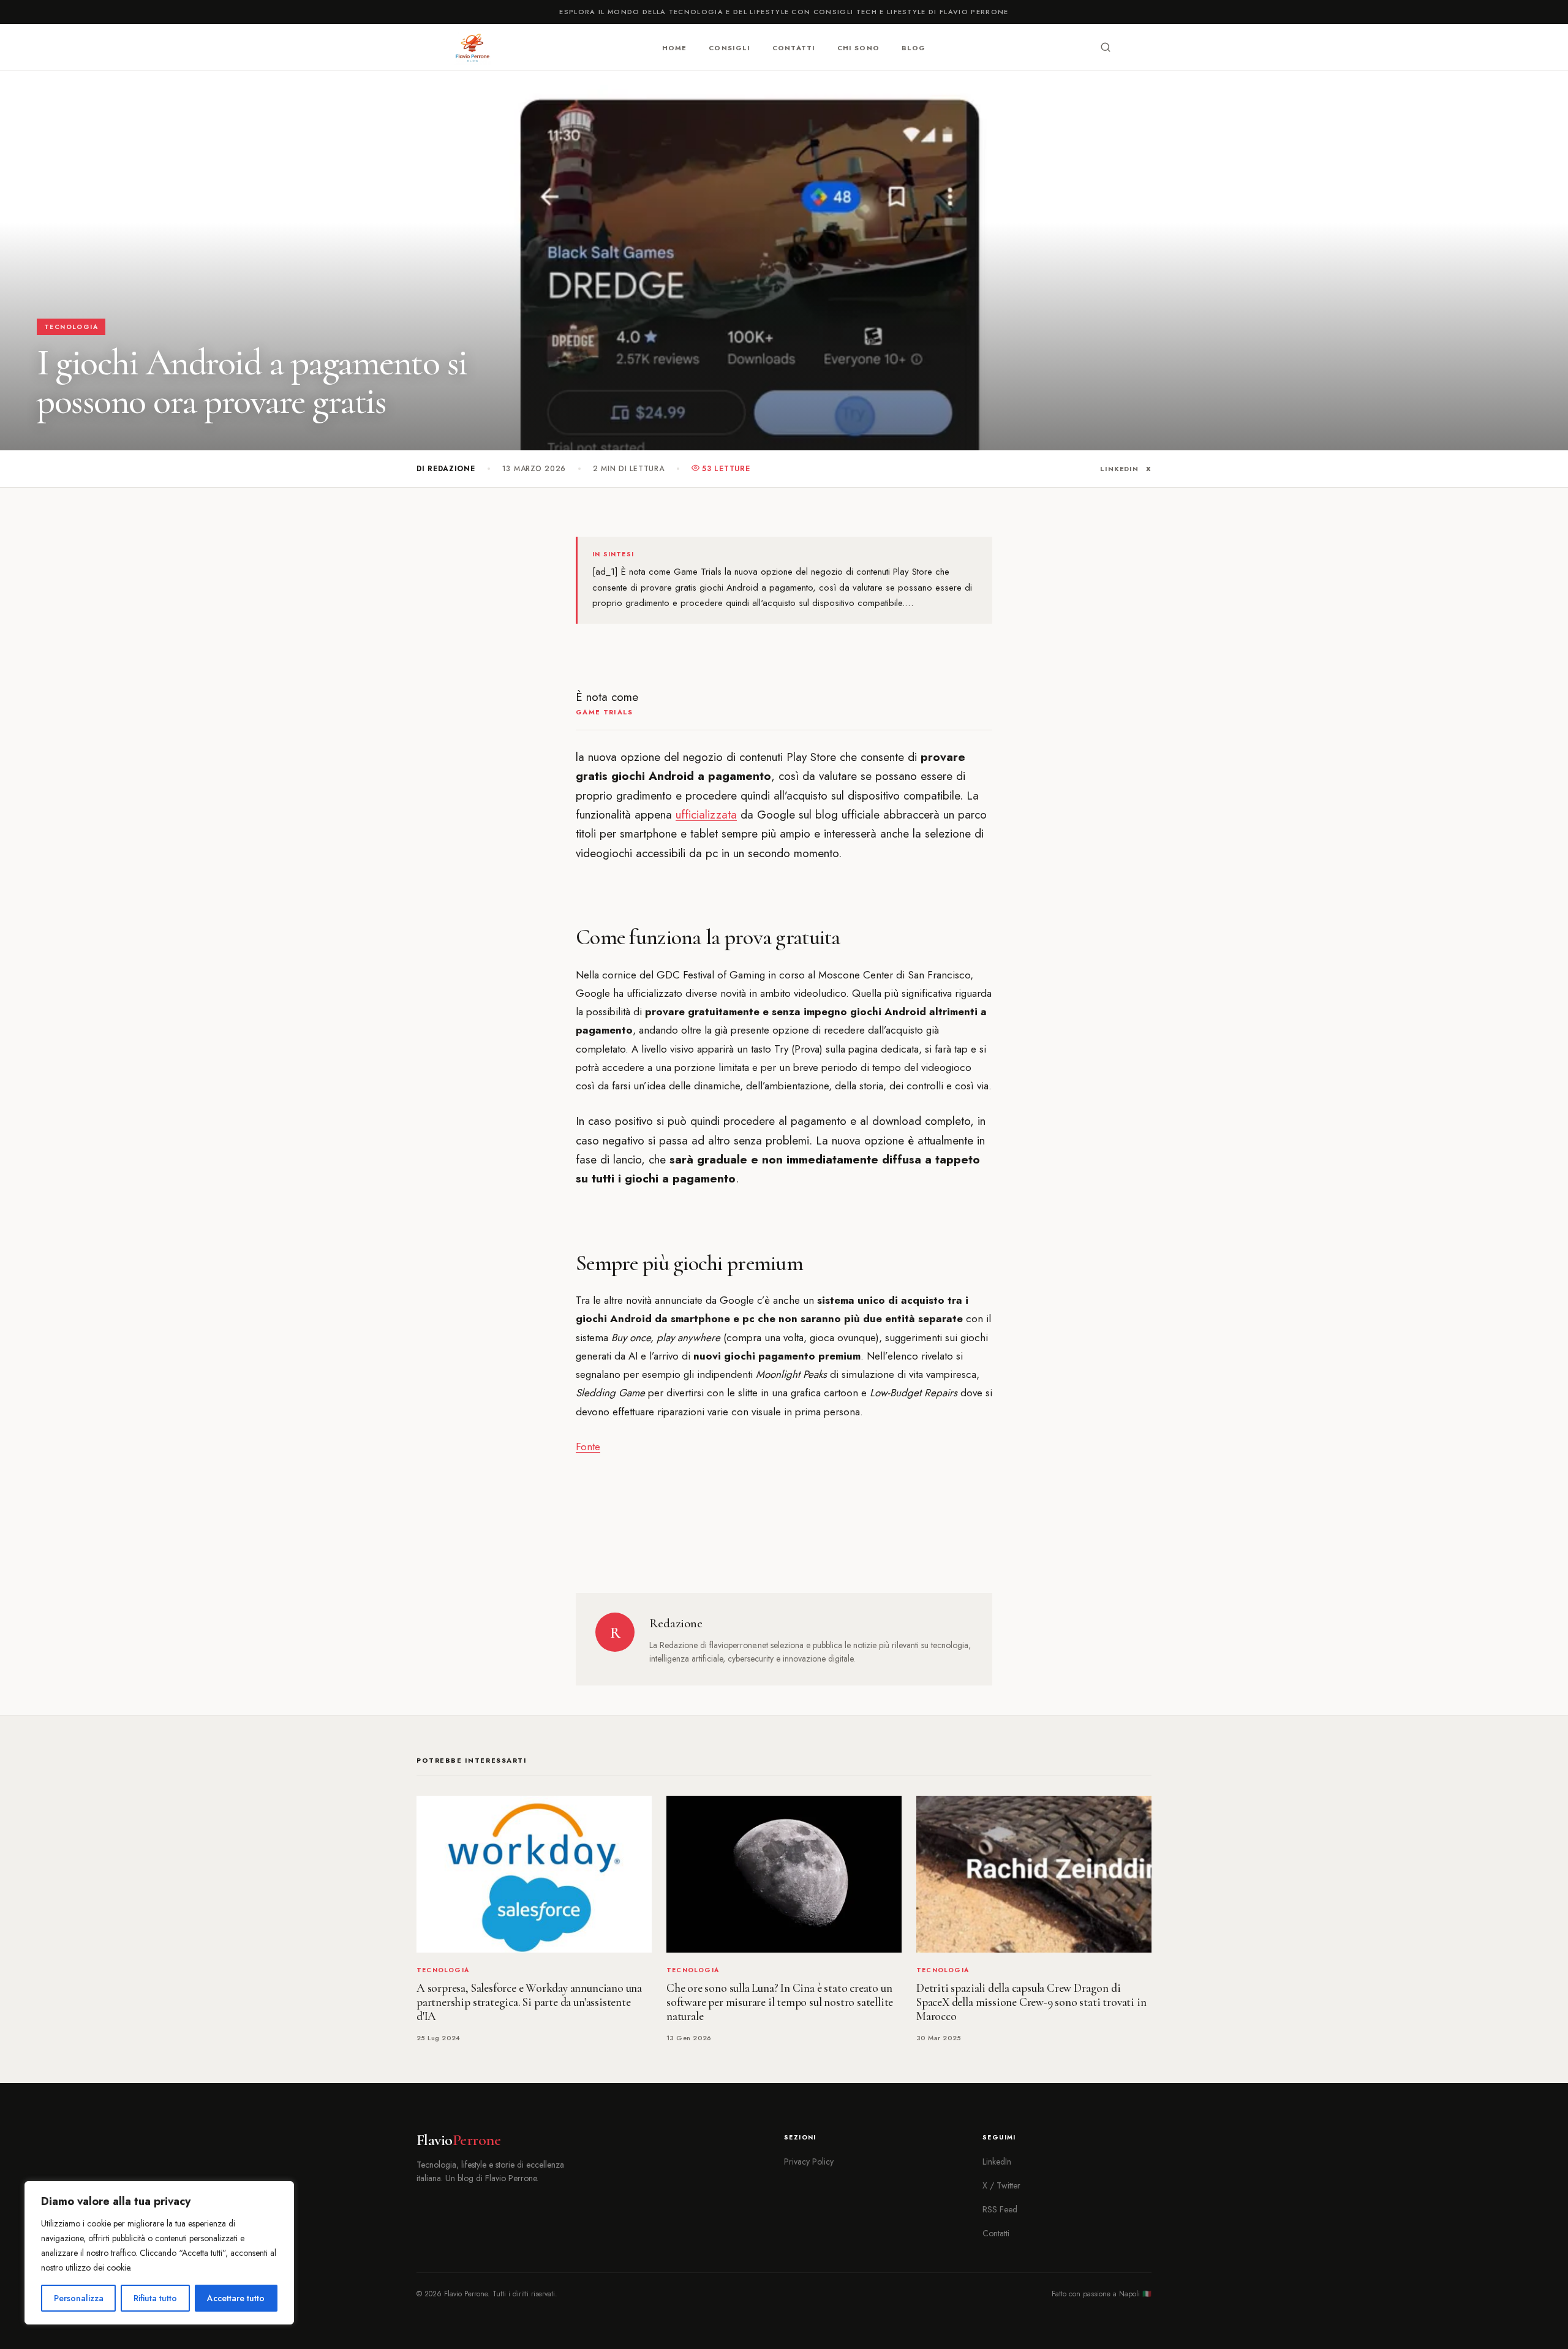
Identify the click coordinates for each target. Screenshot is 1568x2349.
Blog (914, 48)
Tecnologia (71, 327)
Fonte (588, 1447)
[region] (159, 2253)
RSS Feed (1000, 2209)
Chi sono (858, 48)
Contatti (794, 48)
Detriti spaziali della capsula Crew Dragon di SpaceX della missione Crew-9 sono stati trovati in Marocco (1031, 2002)
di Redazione (446, 469)
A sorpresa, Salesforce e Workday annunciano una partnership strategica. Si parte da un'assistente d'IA (529, 2002)
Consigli (729, 48)
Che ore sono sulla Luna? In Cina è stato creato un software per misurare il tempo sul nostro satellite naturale (780, 2002)
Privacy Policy (809, 2162)
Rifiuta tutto (155, 2298)
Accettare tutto (236, 2298)
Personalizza (79, 2298)
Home (674, 48)
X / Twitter (1001, 2185)
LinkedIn (1119, 469)
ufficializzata (706, 815)
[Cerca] (1106, 47)
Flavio (458, 2140)
